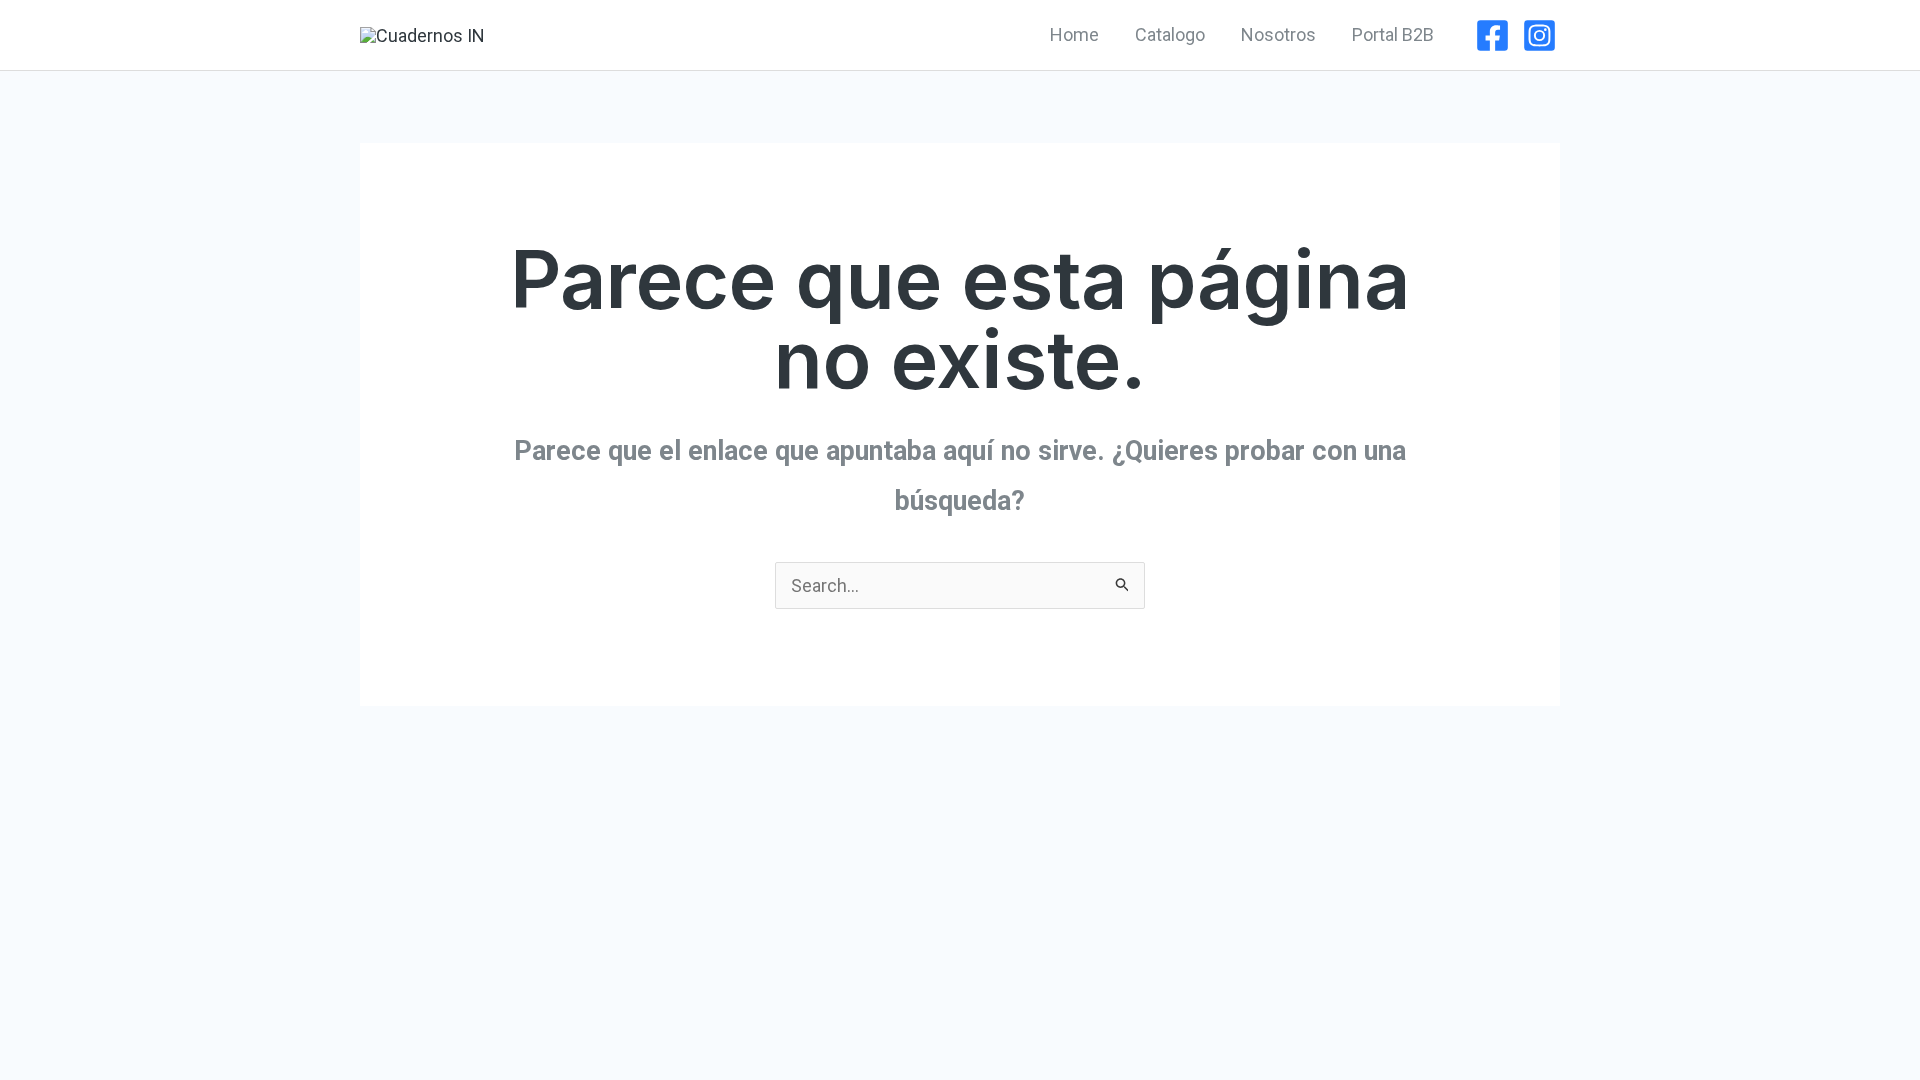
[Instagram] (1539, 35)
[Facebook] (1492, 35)
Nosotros (1278, 34)
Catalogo (1170, 34)
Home (1074, 34)
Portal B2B (1393, 34)
